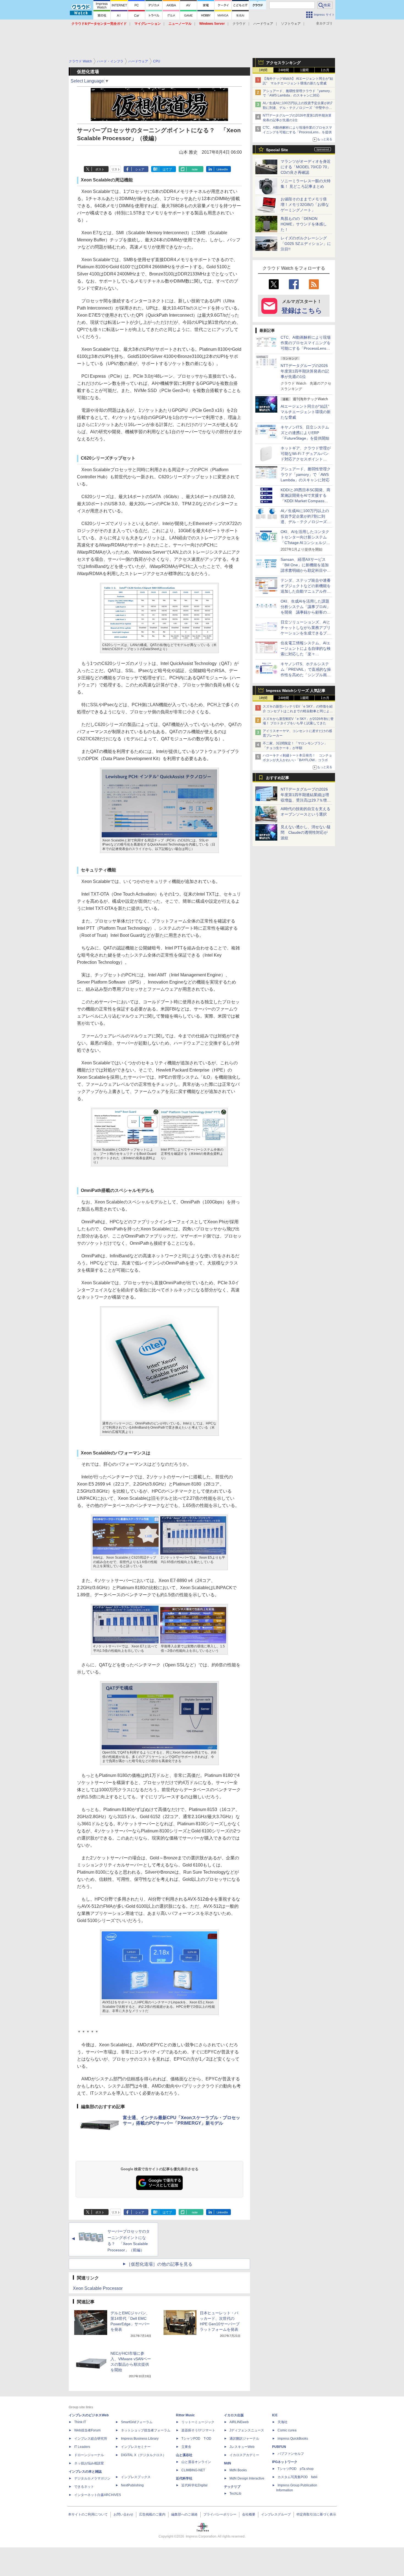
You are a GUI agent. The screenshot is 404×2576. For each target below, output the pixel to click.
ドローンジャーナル (89, 2455)
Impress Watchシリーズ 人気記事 (296, 691)
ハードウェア (263, 24)
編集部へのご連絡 (184, 2514)
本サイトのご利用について (88, 2514)
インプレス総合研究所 (91, 2439)
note (195, 169)
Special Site (277, 150)
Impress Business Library (140, 2439)
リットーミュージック (198, 2422)
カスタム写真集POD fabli (298, 2477)
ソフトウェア (291, 24)
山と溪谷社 (184, 2455)
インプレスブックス (136, 2477)
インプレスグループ (276, 2514)
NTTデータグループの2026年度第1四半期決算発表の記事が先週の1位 (305, 371)
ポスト (100, 169)
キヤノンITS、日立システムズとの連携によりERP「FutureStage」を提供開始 (305, 433)
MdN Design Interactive (247, 2478)
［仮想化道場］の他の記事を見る (159, 2264)
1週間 (304, 70)
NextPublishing (132, 2485)
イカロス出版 (234, 2415)
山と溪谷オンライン (196, 2462)
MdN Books (238, 2470)
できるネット (84, 2487)
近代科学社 (184, 2478)
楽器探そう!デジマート (198, 2430)
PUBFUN (279, 2447)
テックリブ (232, 2487)
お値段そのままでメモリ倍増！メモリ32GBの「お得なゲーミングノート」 (305, 205)
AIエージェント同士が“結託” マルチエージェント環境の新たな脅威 (307, 412)
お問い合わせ (123, 2514)
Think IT (80, 2422)
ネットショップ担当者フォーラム (146, 2430)
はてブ (167, 169)
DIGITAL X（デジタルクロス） (143, 2455)
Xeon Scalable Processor (98, 2288)
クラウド (239, 24)
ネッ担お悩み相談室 (89, 2463)
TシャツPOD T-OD (196, 2439)
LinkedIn (222, 169)
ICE (275, 2415)
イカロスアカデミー (244, 2455)
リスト (116, 169)
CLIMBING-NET (193, 2470)
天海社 (283, 2422)
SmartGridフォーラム (137, 2422)
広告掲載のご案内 (152, 2514)
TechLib (235, 2494)
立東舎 (186, 2447)
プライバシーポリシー (220, 2514)
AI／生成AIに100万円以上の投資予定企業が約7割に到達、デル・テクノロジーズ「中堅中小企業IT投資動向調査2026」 (298, 108)
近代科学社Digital (194, 2485)
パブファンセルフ (291, 2454)
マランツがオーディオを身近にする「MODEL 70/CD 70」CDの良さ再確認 (306, 167)
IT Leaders (82, 2447)
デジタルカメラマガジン (92, 2478)
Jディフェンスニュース (247, 2430)
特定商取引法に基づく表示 (316, 2514)
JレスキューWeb (242, 2447)
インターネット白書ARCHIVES (98, 2495)
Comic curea (287, 2430)
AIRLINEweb (239, 2422)
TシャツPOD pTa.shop (296, 2469)
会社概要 (249, 2514)
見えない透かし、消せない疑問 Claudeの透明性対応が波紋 (306, 832)
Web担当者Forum (87, 2430)
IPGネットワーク (285, 2462)
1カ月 (325, 70)
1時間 (263, 70)
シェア (140, 169)
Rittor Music (185, 2415)
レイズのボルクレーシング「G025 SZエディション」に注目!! (306, 244)
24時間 (284, 70)
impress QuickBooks (293, 2439)
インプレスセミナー (136, 2447)
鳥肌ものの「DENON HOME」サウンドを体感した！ (304, 224)
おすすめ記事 (278, 778)
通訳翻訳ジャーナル (244, 2439)
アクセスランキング (283, 63)
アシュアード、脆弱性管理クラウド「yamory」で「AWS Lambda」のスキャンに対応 (306, 474)
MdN (228, 2463)
